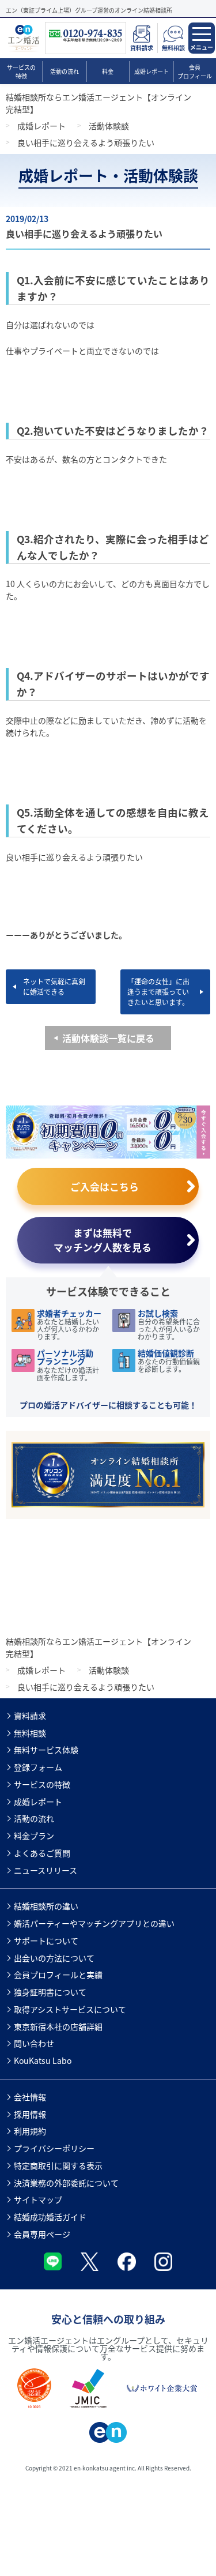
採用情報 (30, 2114)
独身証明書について (50, 1992)
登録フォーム (38, 1767)
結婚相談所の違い (46, 1906)
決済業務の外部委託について (66, 2183)
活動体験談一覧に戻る (108, 1038)
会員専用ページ (42, 2234)
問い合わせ (34, 2043)
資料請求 (30, 1716)
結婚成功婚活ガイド (50, 2217)
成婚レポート (151, 71)
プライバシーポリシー (54, 2148)
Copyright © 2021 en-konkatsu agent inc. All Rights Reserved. (108, 2468)
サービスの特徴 (21, 72)
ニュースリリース (46, 1870)
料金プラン (34, 1836)
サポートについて (46, 1941)
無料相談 (30, 1733)
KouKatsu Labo (43, 2060)
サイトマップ (38, 2199)
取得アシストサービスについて (70, 2009)
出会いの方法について (54, 1958)
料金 (108, 71)
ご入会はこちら (105, 1187)
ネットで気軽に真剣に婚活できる (54, 986)
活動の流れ (65, 71)
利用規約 (30, 2131)
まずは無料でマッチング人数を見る (103, 1240)
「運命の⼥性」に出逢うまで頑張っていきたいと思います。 (158, 992)
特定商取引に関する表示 (58, 2165)
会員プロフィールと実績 (58, 1975)
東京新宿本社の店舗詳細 (58, 2026)
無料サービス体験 (46, 1750)
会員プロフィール (195, 72)
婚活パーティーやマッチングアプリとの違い (94, 1923)
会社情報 (30, 2097)
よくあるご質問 (42, 1853)
